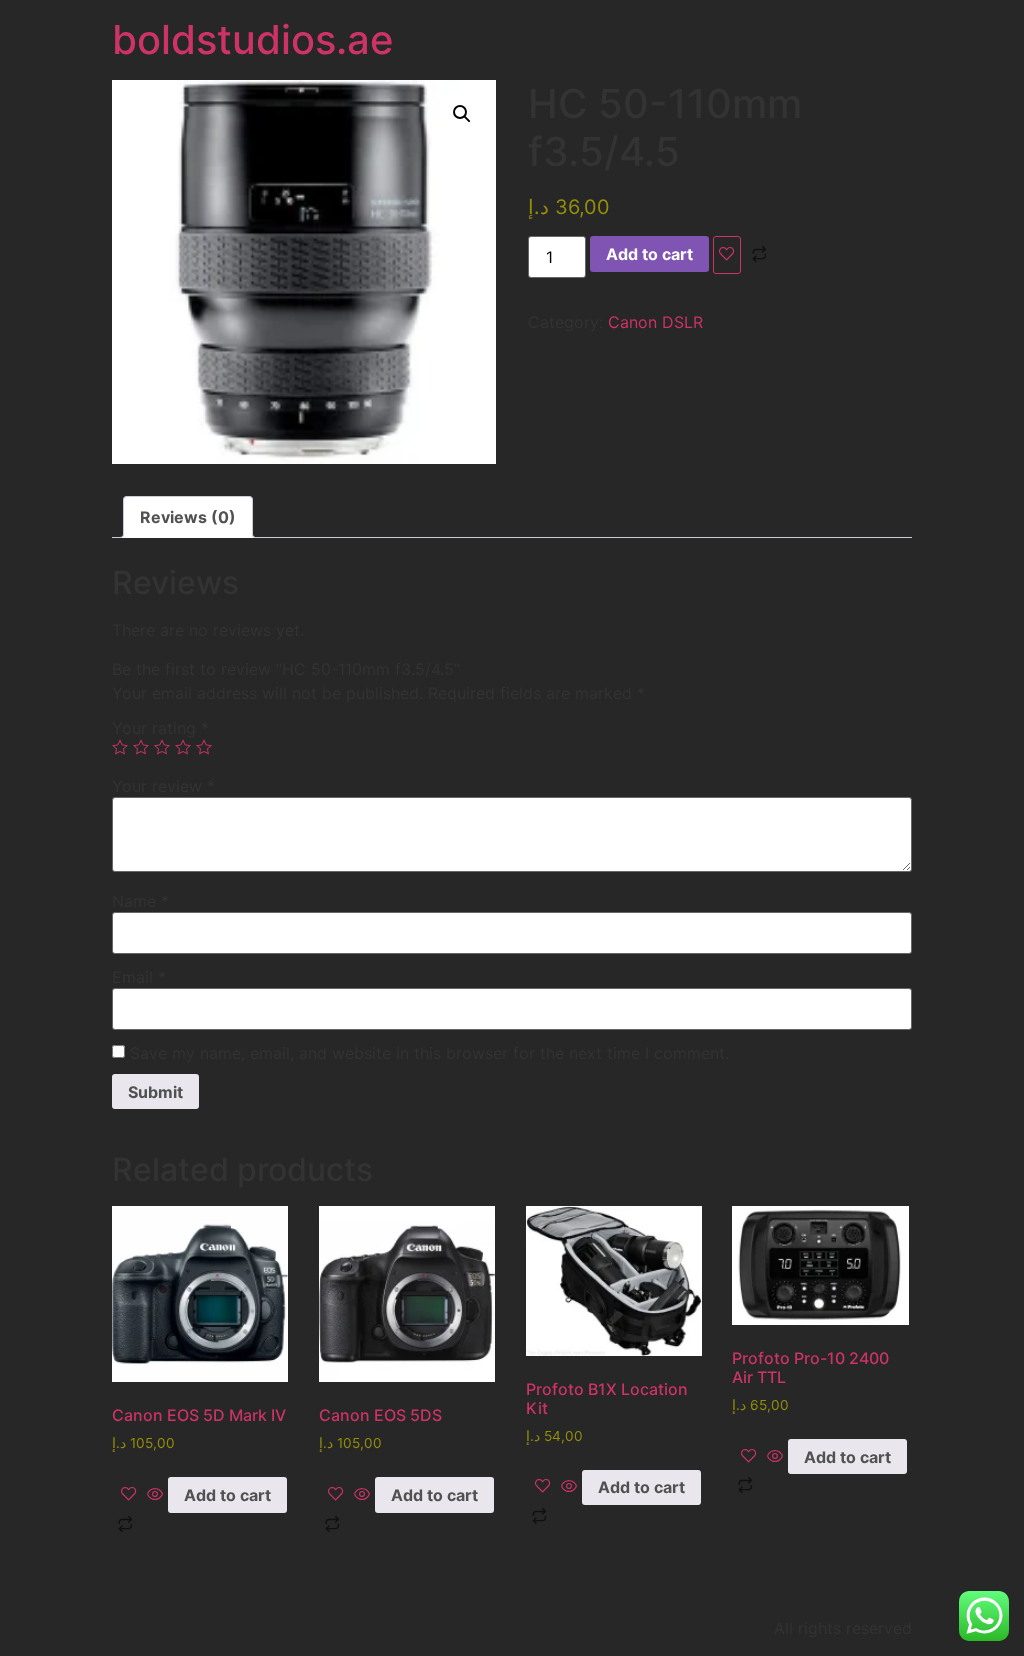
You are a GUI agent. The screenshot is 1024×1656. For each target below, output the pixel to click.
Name (140, 901)
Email (139, 977)
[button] (462, 114)
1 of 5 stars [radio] (120, 747)
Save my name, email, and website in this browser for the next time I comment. (429, 1053)
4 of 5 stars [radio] (183, 747)
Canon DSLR (655, 322)
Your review (163, 786)
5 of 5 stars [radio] (204, 747)
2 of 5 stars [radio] (141, 747)
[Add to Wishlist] (727, 255)
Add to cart (649, 254)
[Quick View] (155, 1495)
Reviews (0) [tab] (188, 517)
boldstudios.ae (253, 39)
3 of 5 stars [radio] (162, 747)
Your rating (160, 728)
